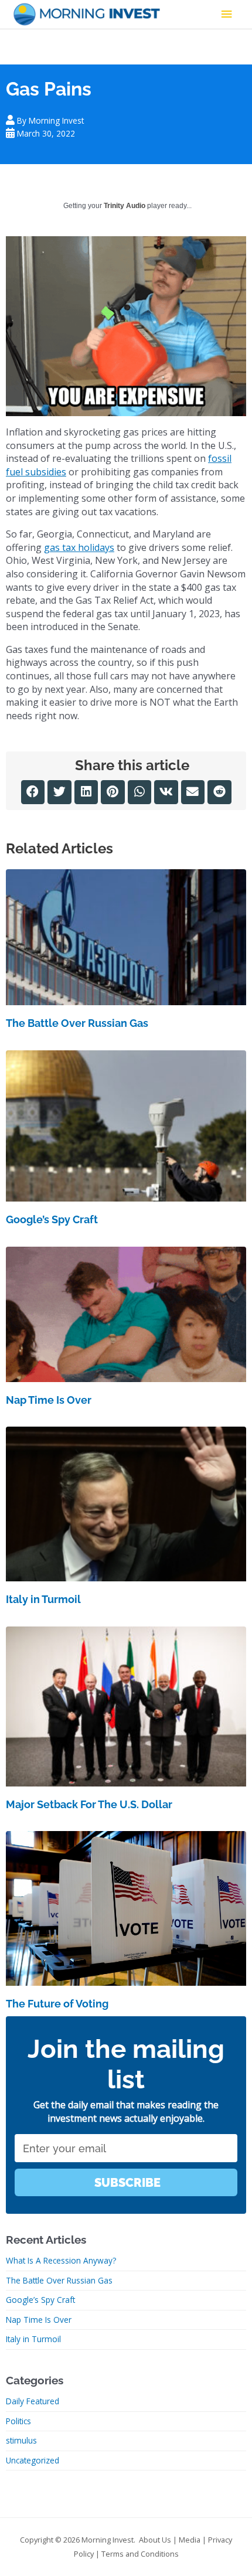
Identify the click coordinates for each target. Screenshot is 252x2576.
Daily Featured (33, 2401)
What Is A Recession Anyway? (61, 2260)
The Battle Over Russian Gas (77, 1023)
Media (190, 2540)
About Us (155, 2540)
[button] (33, 792)
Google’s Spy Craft (52, 1219)
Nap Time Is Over (49, 1400)
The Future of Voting (57, 2004)
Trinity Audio (125, 206)
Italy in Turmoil (43, 1599)
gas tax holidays (79, 547)
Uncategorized (33, 2460)
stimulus (21, 2440)
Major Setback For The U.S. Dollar (89, 1804)
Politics (18, 2421)
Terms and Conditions (140, 2554)
